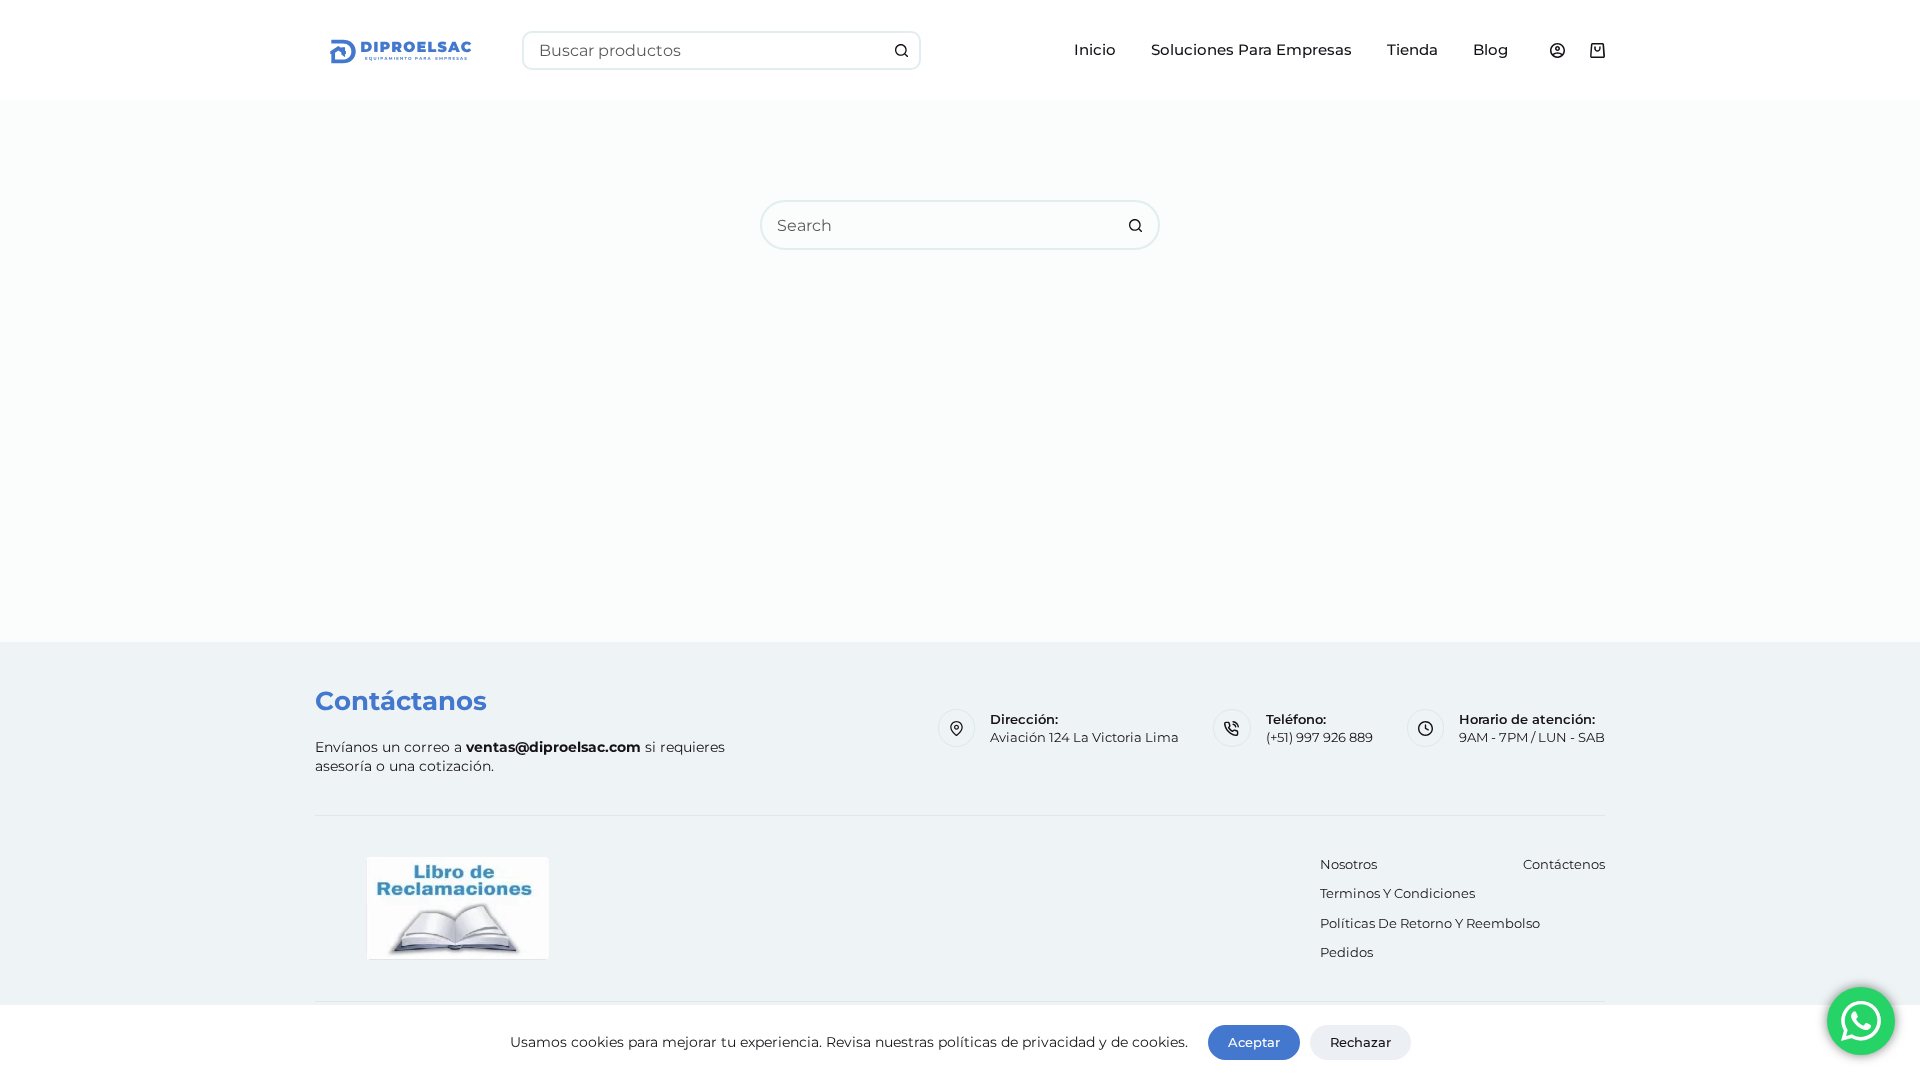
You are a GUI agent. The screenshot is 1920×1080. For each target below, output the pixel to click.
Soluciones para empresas (1251, 49)
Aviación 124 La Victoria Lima (1084, 737)
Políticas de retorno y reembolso (1430, 923)
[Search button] (901, 50)
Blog (1490, 49)
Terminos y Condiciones (1397, 893)
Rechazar (1360, 1042)
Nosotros (1348, 864)
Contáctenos (1564, 864)
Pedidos (1346, 952)
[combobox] (704, 50)
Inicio (1095, 49)
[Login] (1557, 50)
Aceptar (1254, 1042)
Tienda (1412, 49)
